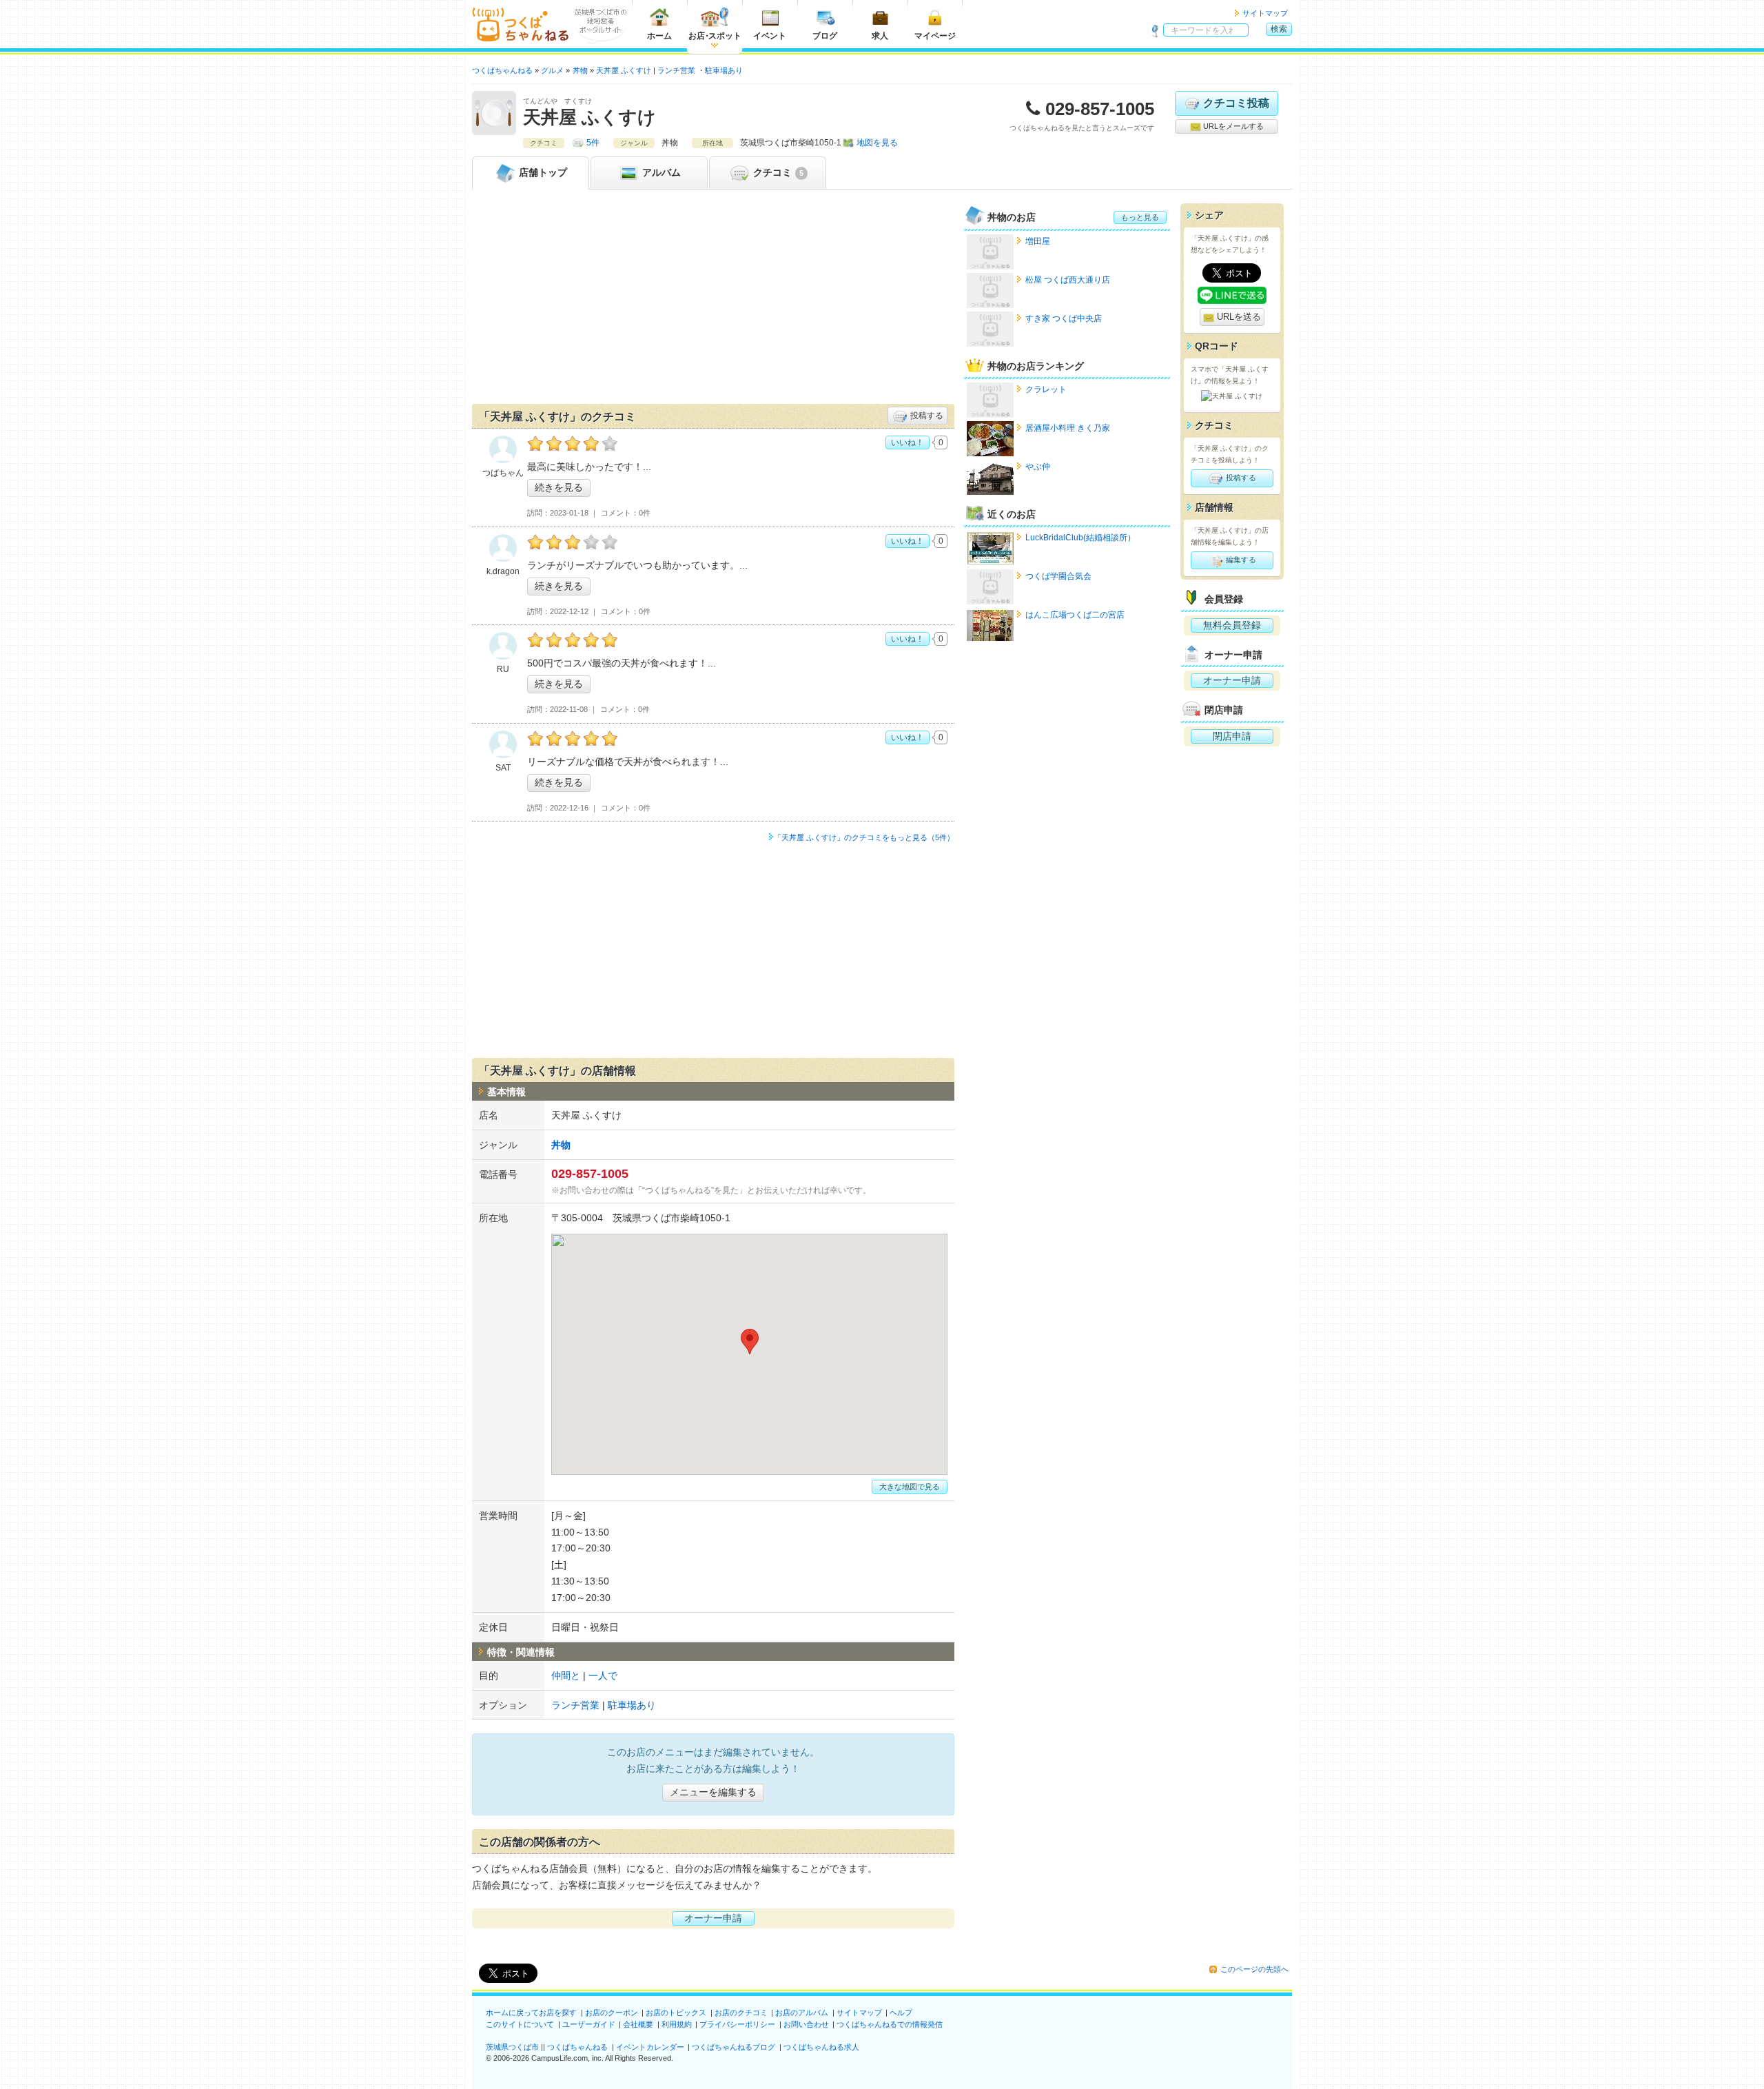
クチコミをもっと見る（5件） (864, 837)
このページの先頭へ (1254, 1969)
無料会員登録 (1232, 625)
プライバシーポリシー (737, 2024)
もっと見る (1140, 217)
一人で (603, 1675)
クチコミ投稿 (1236, 103)
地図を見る (877, 143)
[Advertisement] (713, 300)
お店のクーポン (612, 2012)
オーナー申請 (713, 1918)
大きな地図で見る (910, 1487)
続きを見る (559, 487)
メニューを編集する (713, 1792)
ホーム (659, 36)
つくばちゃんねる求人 (821, 2047)
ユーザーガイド (589, 2024)
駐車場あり (724, 70)
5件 (593, 143)
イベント (770, 36)
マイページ (935, 36)
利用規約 (677, 2024)
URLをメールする (1232, 126)
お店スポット (715, 36)
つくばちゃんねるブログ (734, 2047)
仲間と (566, 1675)
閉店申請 (1232, 736)
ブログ (825, 36)
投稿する (926, 416)
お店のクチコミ (741, 2012)
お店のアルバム (802, 2012)
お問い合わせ (806, 2024)
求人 (880, 36)
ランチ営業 (676, 70)
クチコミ (777, 172)
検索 (1279, 29)
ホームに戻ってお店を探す (531, 2012)
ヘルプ (901, 2012)
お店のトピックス (676, 2012)
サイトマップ (1265, 13)
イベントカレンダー (650, 2047)
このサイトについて (520, 2024)
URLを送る (1238, 317)
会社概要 (638, 2024)
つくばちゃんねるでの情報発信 (890, 2024)
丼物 (561, 1145)
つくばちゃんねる (577, 2047)
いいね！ (907, 442)
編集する (1240, 560)
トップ (543, 172)
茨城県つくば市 (512, 2047)
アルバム (660, 172)
